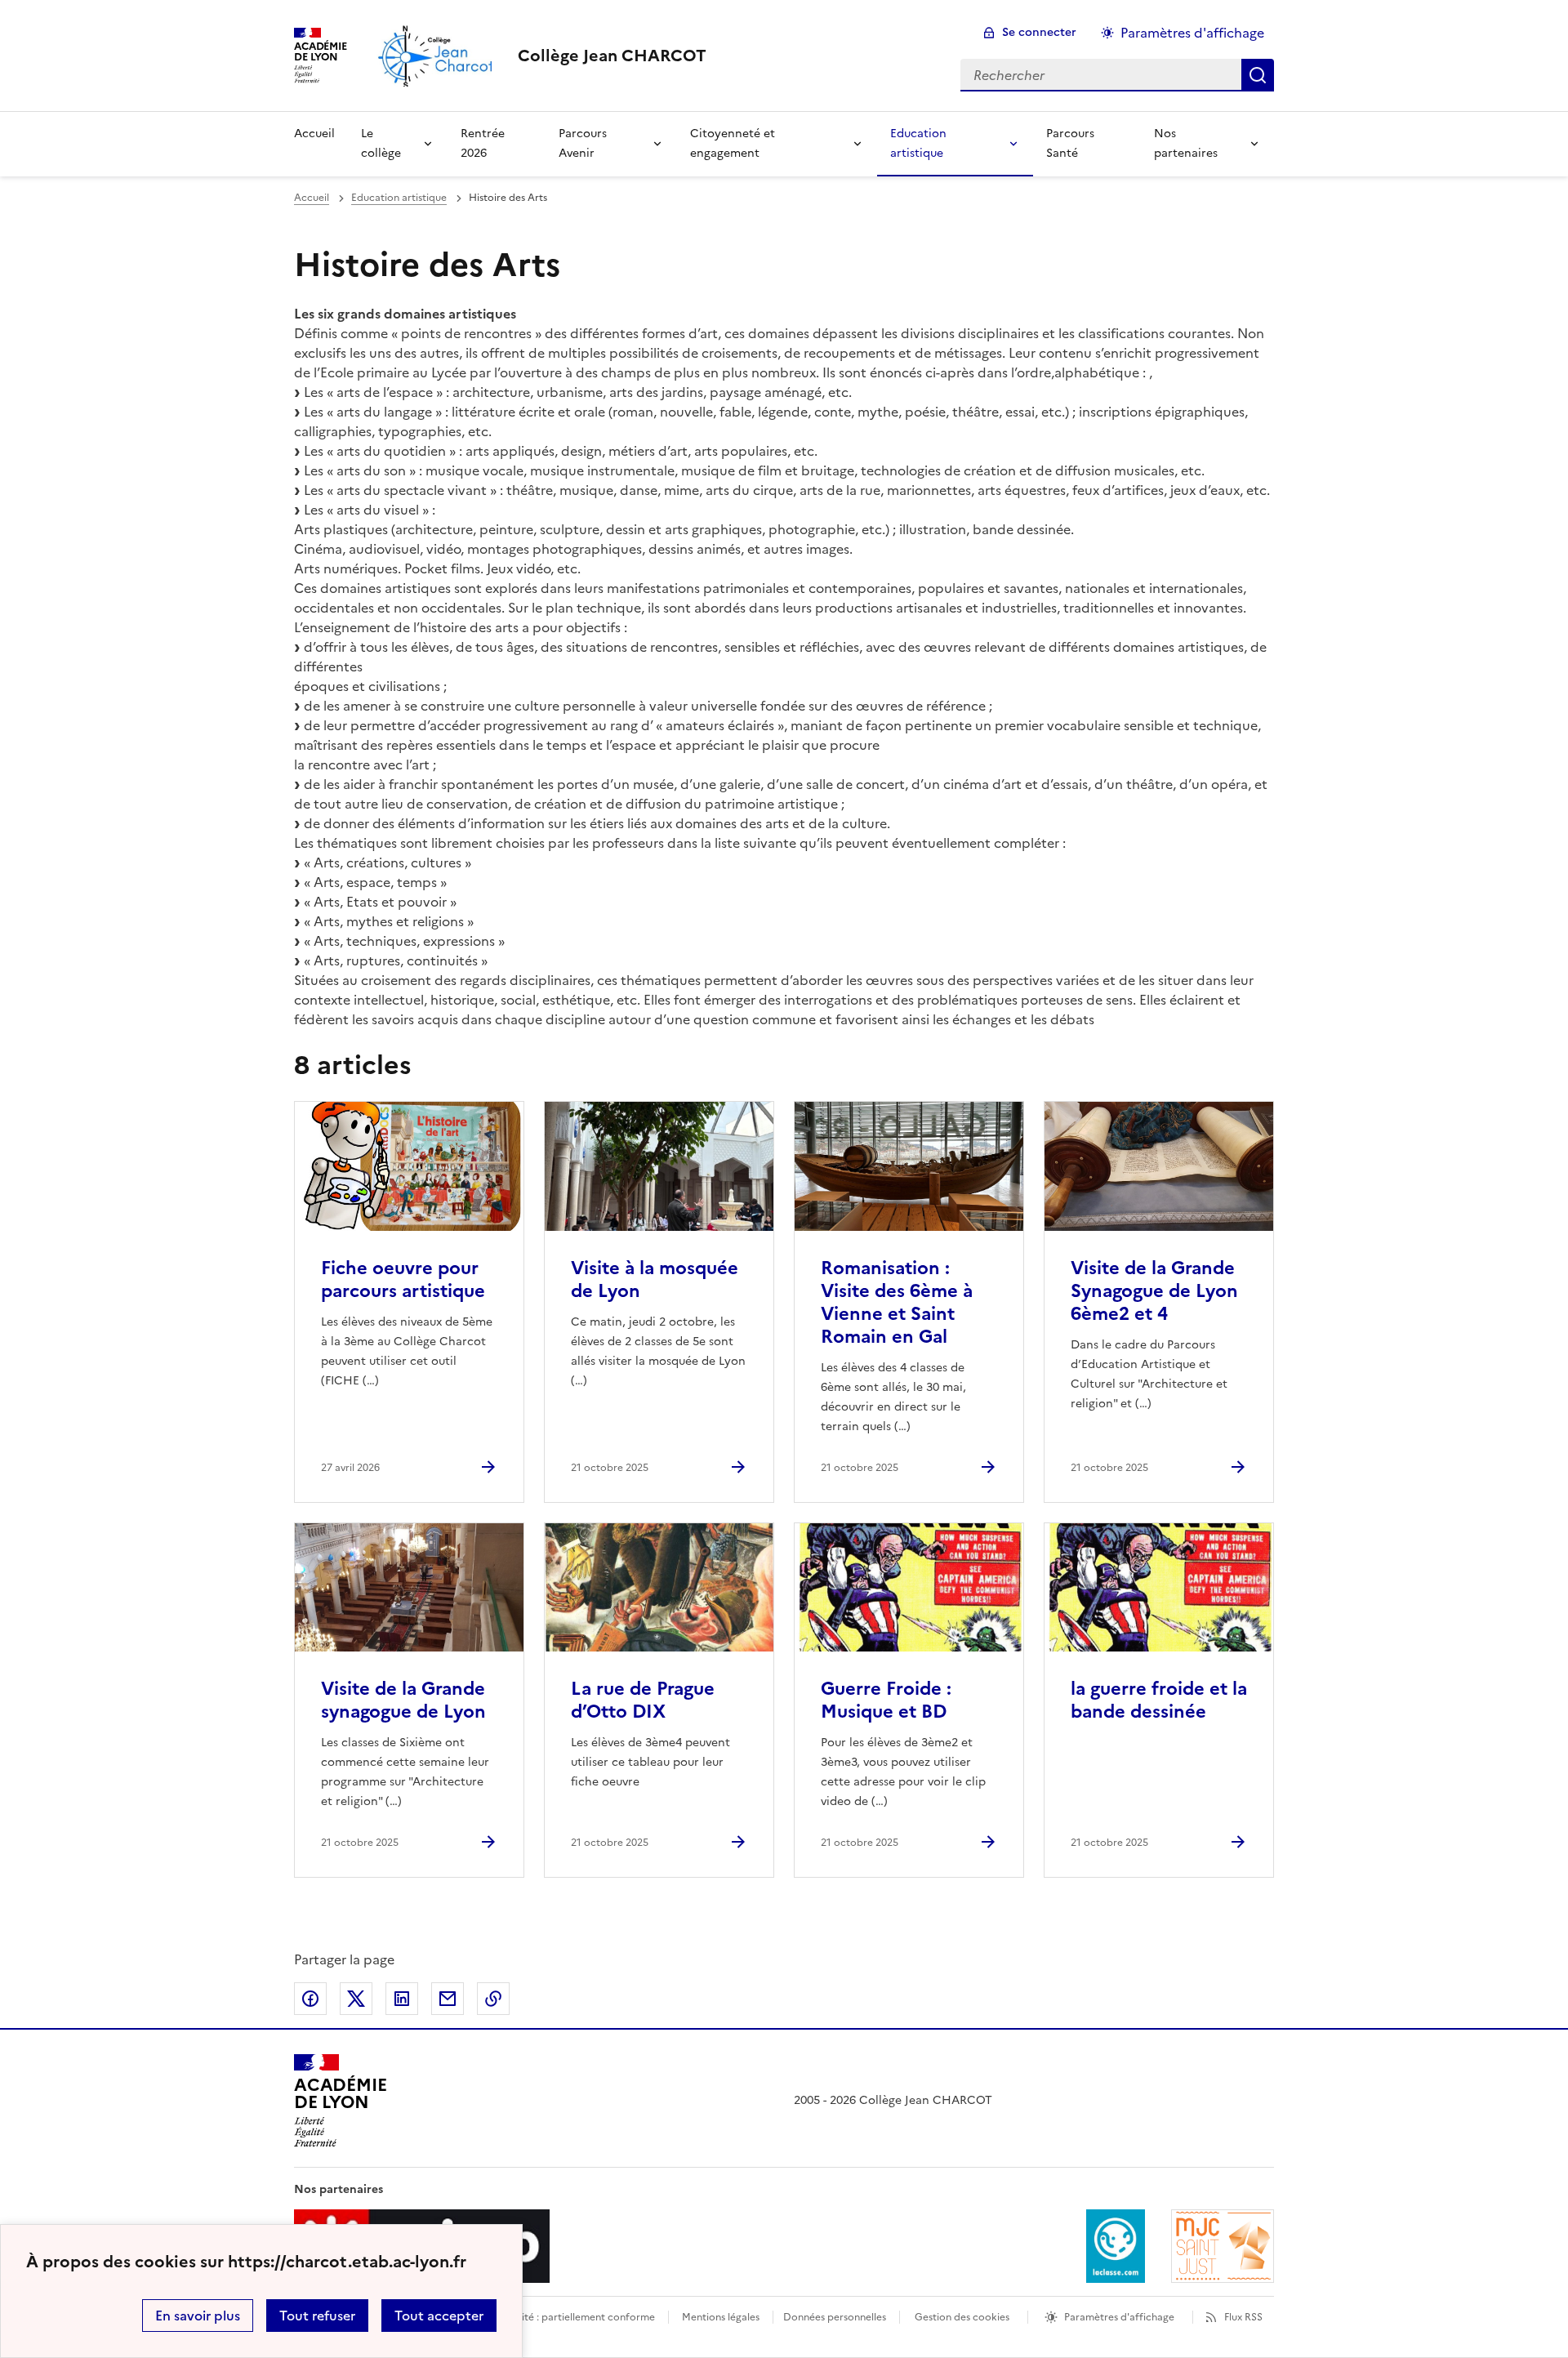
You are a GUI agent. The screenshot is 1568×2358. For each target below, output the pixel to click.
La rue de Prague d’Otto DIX (643, 1700)
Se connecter (1039, 32)
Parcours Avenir (583, 143)
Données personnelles (835, 2317)
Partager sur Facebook (310, 1999)
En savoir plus (198, 2316)
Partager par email (448, 1999)
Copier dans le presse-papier (493, 1999)
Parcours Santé (1070, 143)
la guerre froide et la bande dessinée (1159, 1700)
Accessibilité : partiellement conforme (565, 2317)
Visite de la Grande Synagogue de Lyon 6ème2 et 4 (1154, 1291)
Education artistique (918, 143)
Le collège (381, 143)
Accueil (314, 134)
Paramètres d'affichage (1192, 33)
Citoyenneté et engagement (733, 143)
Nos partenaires (1186, 143)
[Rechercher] (1258, 75)
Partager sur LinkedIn (402, 1999)
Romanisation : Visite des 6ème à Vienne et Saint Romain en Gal (897, 1302)
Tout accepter (439, 2316)
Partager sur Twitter (356, 1999)
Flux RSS (1243, 2317)
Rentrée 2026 (483, 143)
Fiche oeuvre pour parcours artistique (403, 1279)
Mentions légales (721, 2317)
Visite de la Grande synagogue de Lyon (403, 1700)
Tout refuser (317, 2316)
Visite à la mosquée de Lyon (655, 1279)
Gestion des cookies (962, 2317)
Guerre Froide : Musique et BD (886, 1700)
